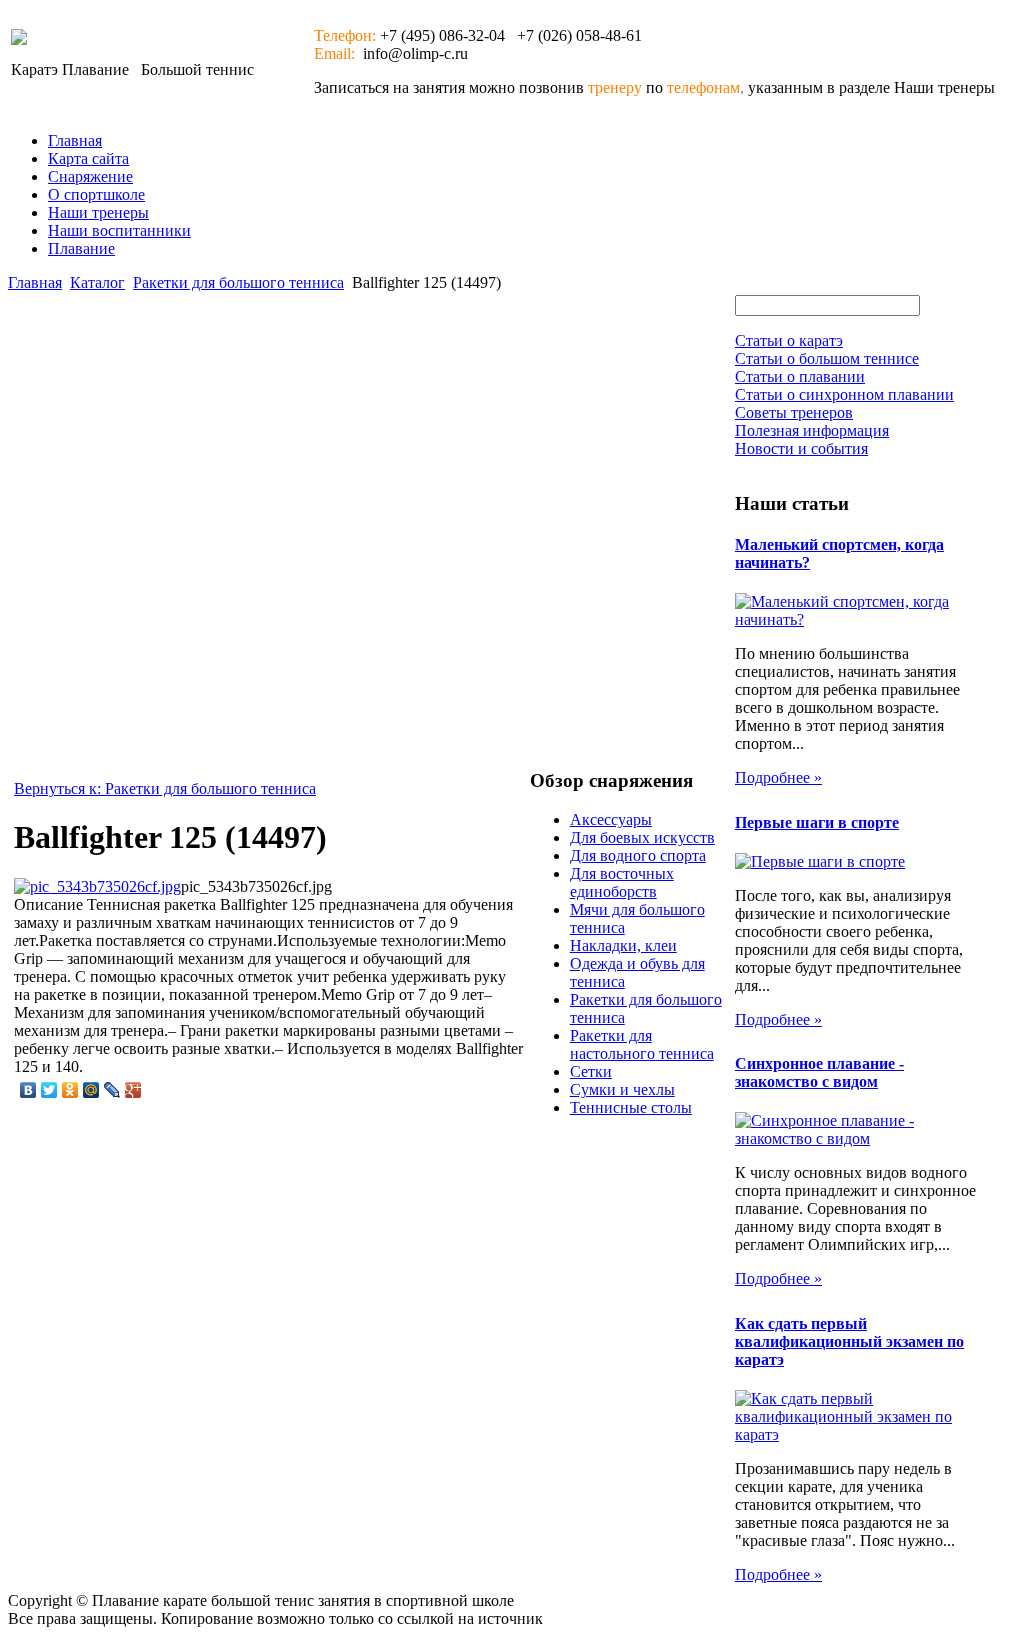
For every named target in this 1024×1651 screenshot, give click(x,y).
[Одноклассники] (70, 1090)
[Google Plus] (133, 1090)
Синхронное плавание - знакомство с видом (819, 1072)
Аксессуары (611, 819)
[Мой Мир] (91, 1090)
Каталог (97, 282)
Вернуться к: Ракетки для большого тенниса (165, 788)
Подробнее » (778, 777)
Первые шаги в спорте (817, 822)
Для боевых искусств (642, 837)
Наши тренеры (98, 212)
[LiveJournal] (112, 1090)
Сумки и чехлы (622, 1089)
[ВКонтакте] (28, 1090)
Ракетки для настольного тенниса (642, 1044)
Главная (75, 140)
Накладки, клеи (623, 945)
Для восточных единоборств (622, 882)
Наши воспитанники (119, 230)
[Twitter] (49, 1090)
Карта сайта (88, 158)
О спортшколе (96, 194)
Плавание (81, 248)
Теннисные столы (631, 1107)
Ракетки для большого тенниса (238, 282)
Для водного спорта (638, 855)
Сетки (591, 1071)
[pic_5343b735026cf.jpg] (97, 886)
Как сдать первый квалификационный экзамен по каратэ (849, 1341)
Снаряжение (90, 176)
